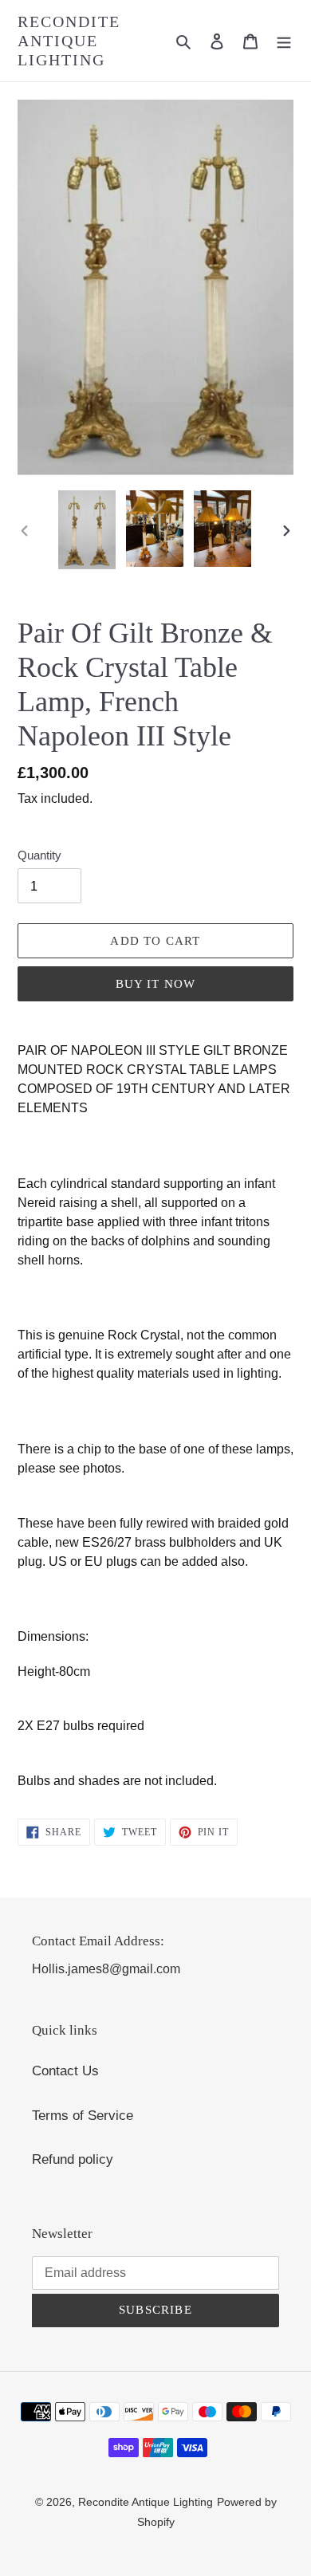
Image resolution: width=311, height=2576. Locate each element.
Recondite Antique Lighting (69, 41)
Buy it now (156, 984)
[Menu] (284, 41)
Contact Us (65, 2071)
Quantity (39, 855)
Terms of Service (83, 2116)
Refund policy (73, 2159)
